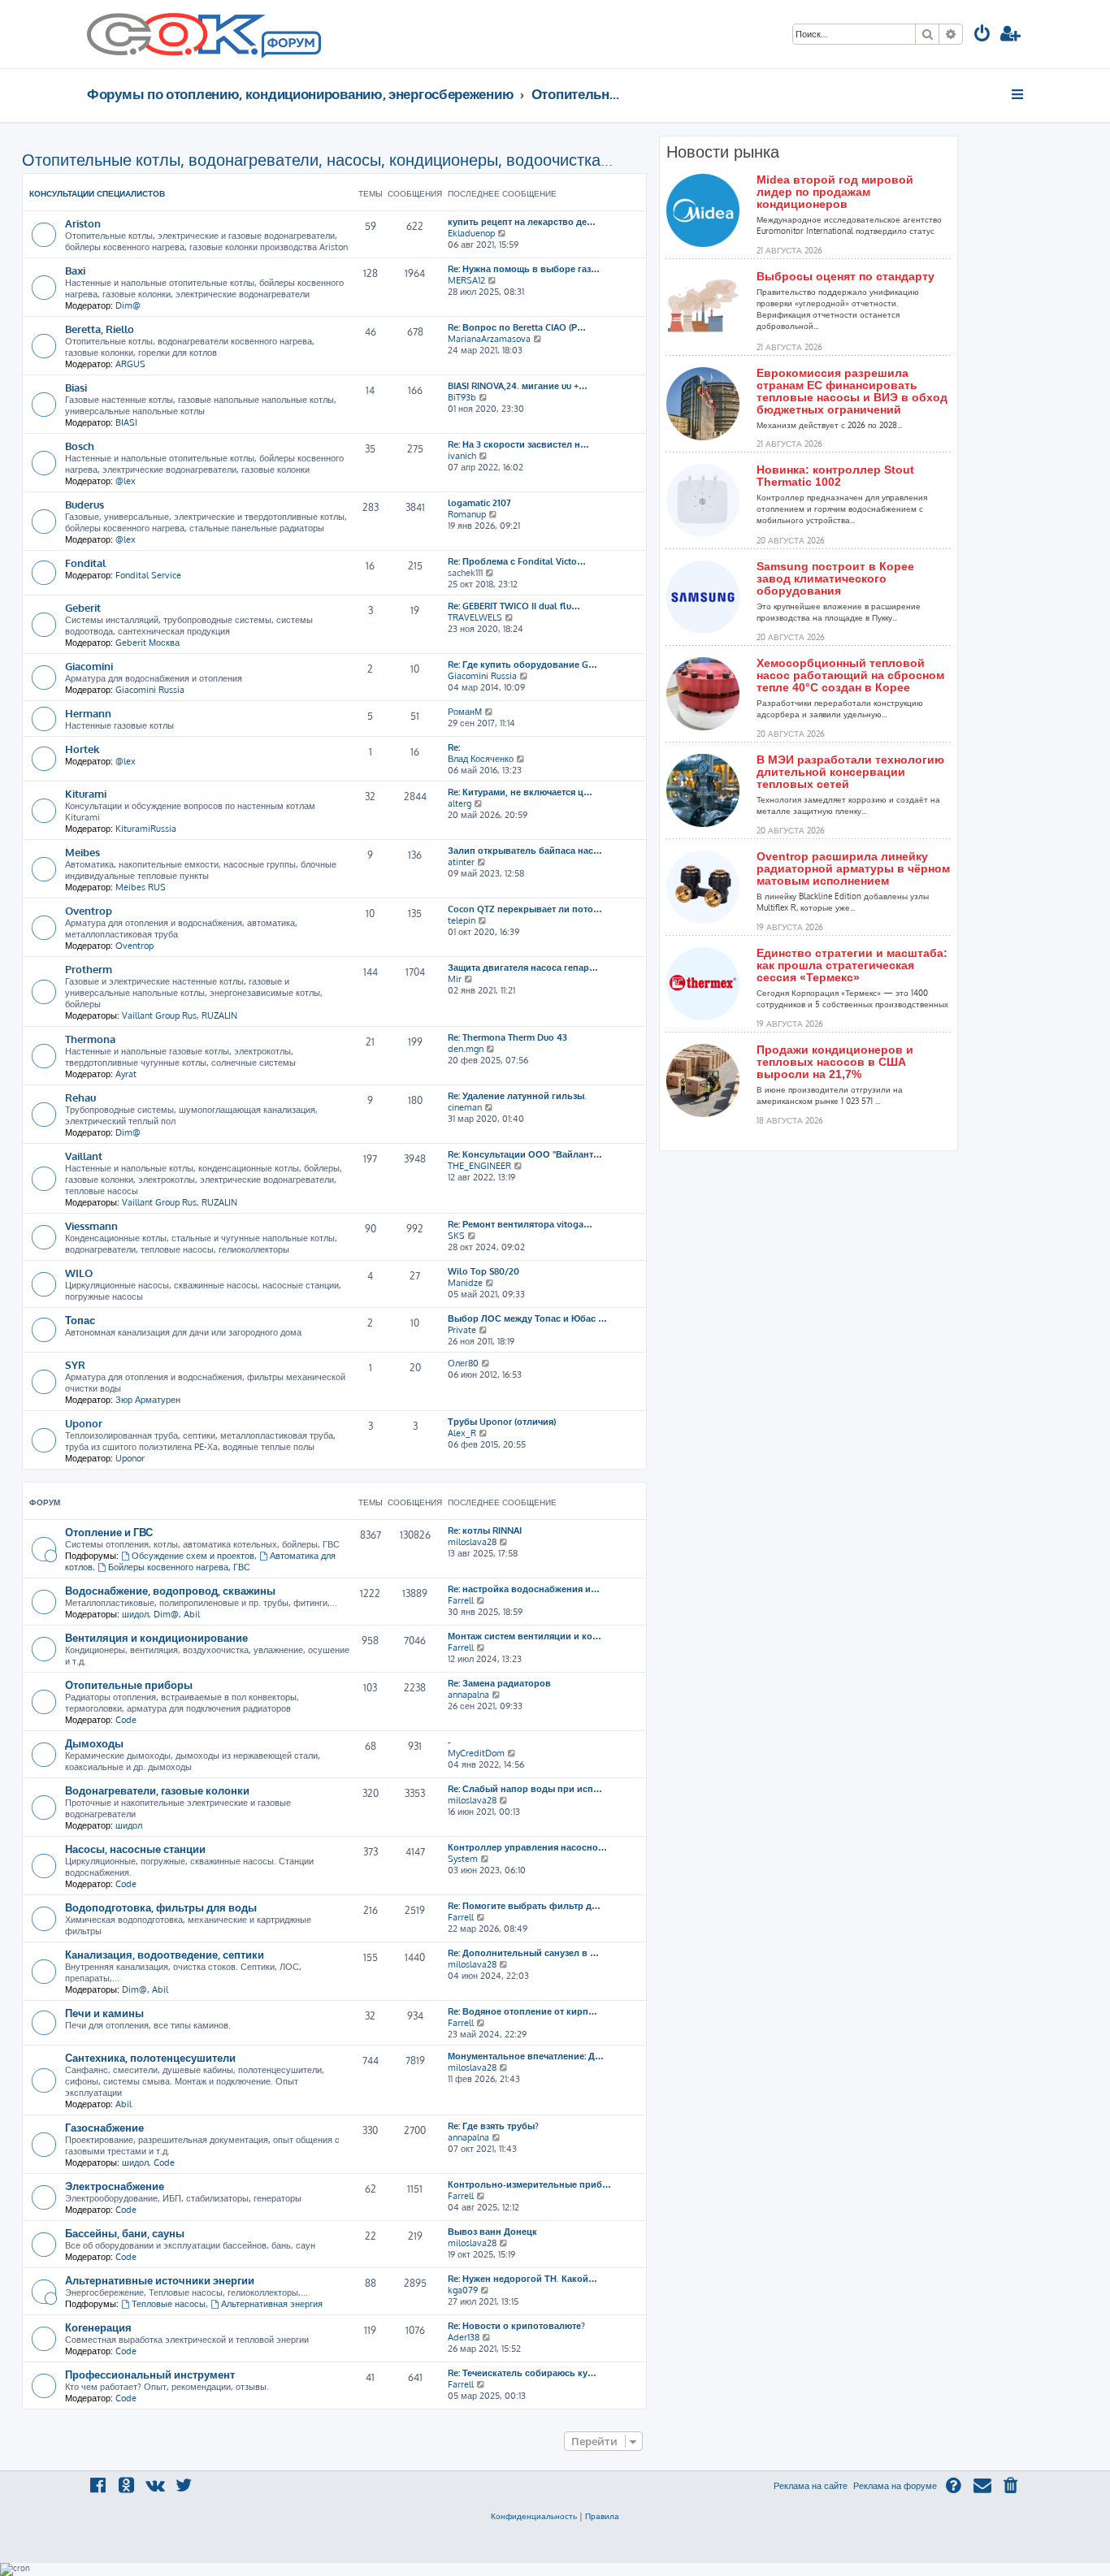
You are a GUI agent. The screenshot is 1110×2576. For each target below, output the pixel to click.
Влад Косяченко (481, 759)
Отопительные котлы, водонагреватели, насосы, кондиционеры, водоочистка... (317, 159)
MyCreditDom (476, 1753)
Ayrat (126, 1074)
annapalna (468, 1695)
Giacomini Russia (150, 690)
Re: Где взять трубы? (493, 2126)
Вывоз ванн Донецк (492, 2232)
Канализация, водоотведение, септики (165, 1954)
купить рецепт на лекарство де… (522, 222)
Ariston (83, 223)
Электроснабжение (115, 2186)
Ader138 (464, 2337)
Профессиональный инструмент (150, 2374)
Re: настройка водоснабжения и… (524, 1589)
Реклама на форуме (895, 2486)
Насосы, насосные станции (135, 1849)
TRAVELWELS (475, 617)
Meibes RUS (141, 887)
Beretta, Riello (100, 329)
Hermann (88, 713)
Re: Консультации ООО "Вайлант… (525, 1154)
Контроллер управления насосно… (527, 1847)
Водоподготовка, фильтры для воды (161, 1907)
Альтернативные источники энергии (160, 2280)
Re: (454, 747)
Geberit (83, 607)
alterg (460, 803)
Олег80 (463, 1363)
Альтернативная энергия (272, 2304)
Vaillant (84, 1156)
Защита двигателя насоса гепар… (523, 968)
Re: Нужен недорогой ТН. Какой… (522, 2279)
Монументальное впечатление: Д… (526, 2056)
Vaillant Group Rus (159, 1015)
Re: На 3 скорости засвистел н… (518, 444)
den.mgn (466, 1049)
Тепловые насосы (169, 2304)
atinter (461, 862)
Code (126, 1720)
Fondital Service (148, 575)
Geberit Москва (147, 643)
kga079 (463, 2290)
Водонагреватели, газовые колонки (157, 1790)
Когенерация (98, 2327)
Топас (80, 1320)
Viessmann (91, 1225)
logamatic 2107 (479, 503)
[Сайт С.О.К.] (204, 34)
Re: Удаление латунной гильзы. (517, 1096)
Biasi (76, 387)
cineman (465, 1107)
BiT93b (462, 397)
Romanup (467, 514)
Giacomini (89, 666)
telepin (462, 920)
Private (462, 1330)
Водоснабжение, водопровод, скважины (170, 1590)
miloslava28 (472, 1542)
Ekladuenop (471, 233)
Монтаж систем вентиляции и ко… (525, 1636)
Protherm (89, 969)
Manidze (465, 1283)
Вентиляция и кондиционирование (156, 1637)
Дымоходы (94, 1743)
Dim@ (128, 305)
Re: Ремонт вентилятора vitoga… (520, 1224)
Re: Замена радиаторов (499, 1683)
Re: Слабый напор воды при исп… (525, 1789)
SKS (456, 1236)
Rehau (80, 1097)
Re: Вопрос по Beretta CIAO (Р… (517, 327)
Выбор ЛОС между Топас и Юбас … (527, 1318)
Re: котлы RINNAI (485, 1530)
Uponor (84, 1423)
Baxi (75, 270)
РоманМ (465, 712)
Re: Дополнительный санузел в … (523, 1953)
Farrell (461, 1600)
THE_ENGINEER (479, 1166)
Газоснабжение (104, 2127)
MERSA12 (466, 280)
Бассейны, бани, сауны (125, 2233)
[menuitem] (982, 35)
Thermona (90, 1039)
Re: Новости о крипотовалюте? (516, 2326)
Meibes (82, 852)
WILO (79, 1273)
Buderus (85, 504)
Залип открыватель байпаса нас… (525, 851)
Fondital (85, 563)
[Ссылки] (1019, 94)
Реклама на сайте (811, 2486)
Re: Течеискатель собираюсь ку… (522, 2373)
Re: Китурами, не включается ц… (520, 792)
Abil (192, 1614)
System (463, 1859)
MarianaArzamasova (489, 339)
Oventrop (89, 910)
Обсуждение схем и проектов (193, 1556)
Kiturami (86, 793)
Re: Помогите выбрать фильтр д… (524, 1906)
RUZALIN (219, 1015)
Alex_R (462, 1433)
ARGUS (130, 364)
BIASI (126, 422)
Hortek (82, 749)
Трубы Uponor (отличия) (502, 1422)
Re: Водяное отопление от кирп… (522, 2011)
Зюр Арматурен (148, 1400)
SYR (75, 1364)
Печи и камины (104, 2013)
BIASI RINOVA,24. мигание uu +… (518, 386)
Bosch (80, 446)
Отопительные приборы (129, 1684)
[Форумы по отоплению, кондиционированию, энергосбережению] (290, 45)
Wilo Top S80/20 (483, 1271)
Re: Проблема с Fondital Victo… (517, 561)
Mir (455, 979)
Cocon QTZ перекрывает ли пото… (525, 909)
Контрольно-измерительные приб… (529, 2184)
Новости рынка (723, 152)
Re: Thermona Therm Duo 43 (507, 1037)
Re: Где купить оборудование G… (522, 665)
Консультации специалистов (97, 193)
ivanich (462, 456)
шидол (135, 1614)
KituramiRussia (146, 829)
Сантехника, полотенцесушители (150, 2057)
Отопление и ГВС (109, 1532)
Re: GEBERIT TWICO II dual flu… (514, 606)
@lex (126, 481)
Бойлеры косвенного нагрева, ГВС (179, 1567)
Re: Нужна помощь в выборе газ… (524, 269)
